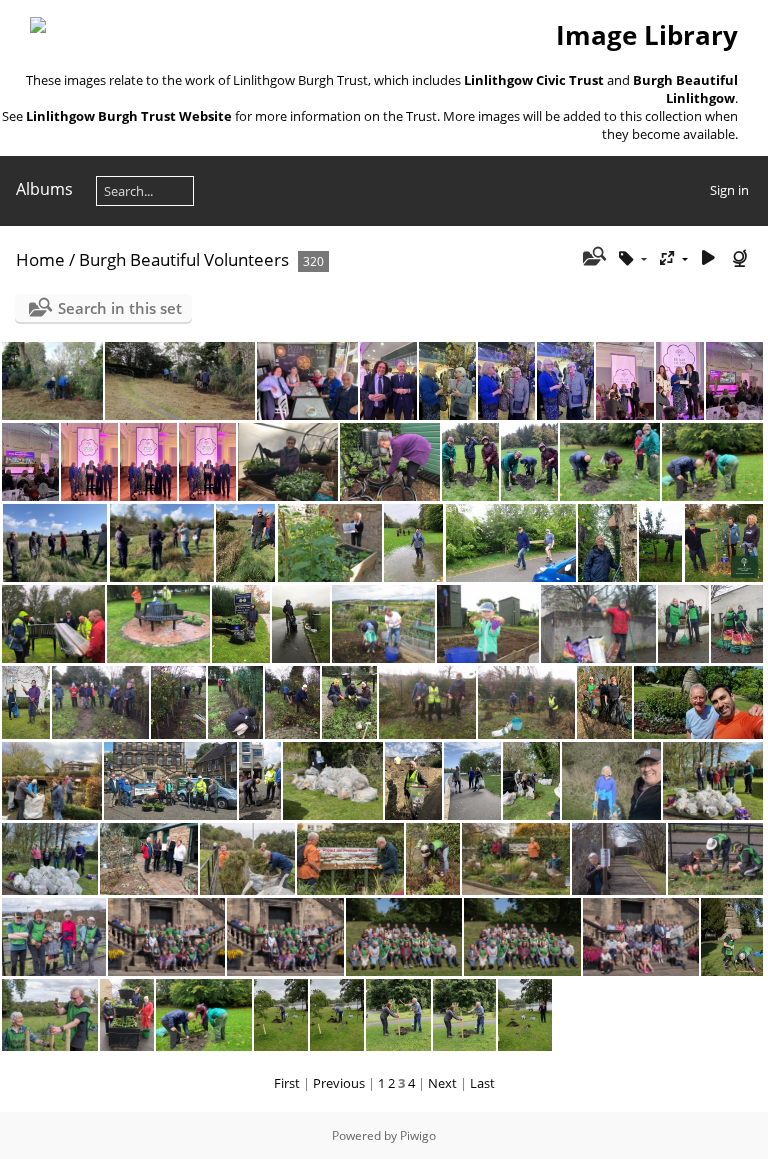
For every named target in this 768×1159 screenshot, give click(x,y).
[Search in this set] (593, 258)
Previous (339, 1083)
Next (442, 1083)
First (287, 1083)
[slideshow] (708, 258)
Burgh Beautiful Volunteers (184, 259)
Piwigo (418, 1135)
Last (482, 1083)
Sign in (729, 190)
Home (40, 259)
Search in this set (120, 308)
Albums (44, 189)
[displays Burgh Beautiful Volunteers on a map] (742, 258)
